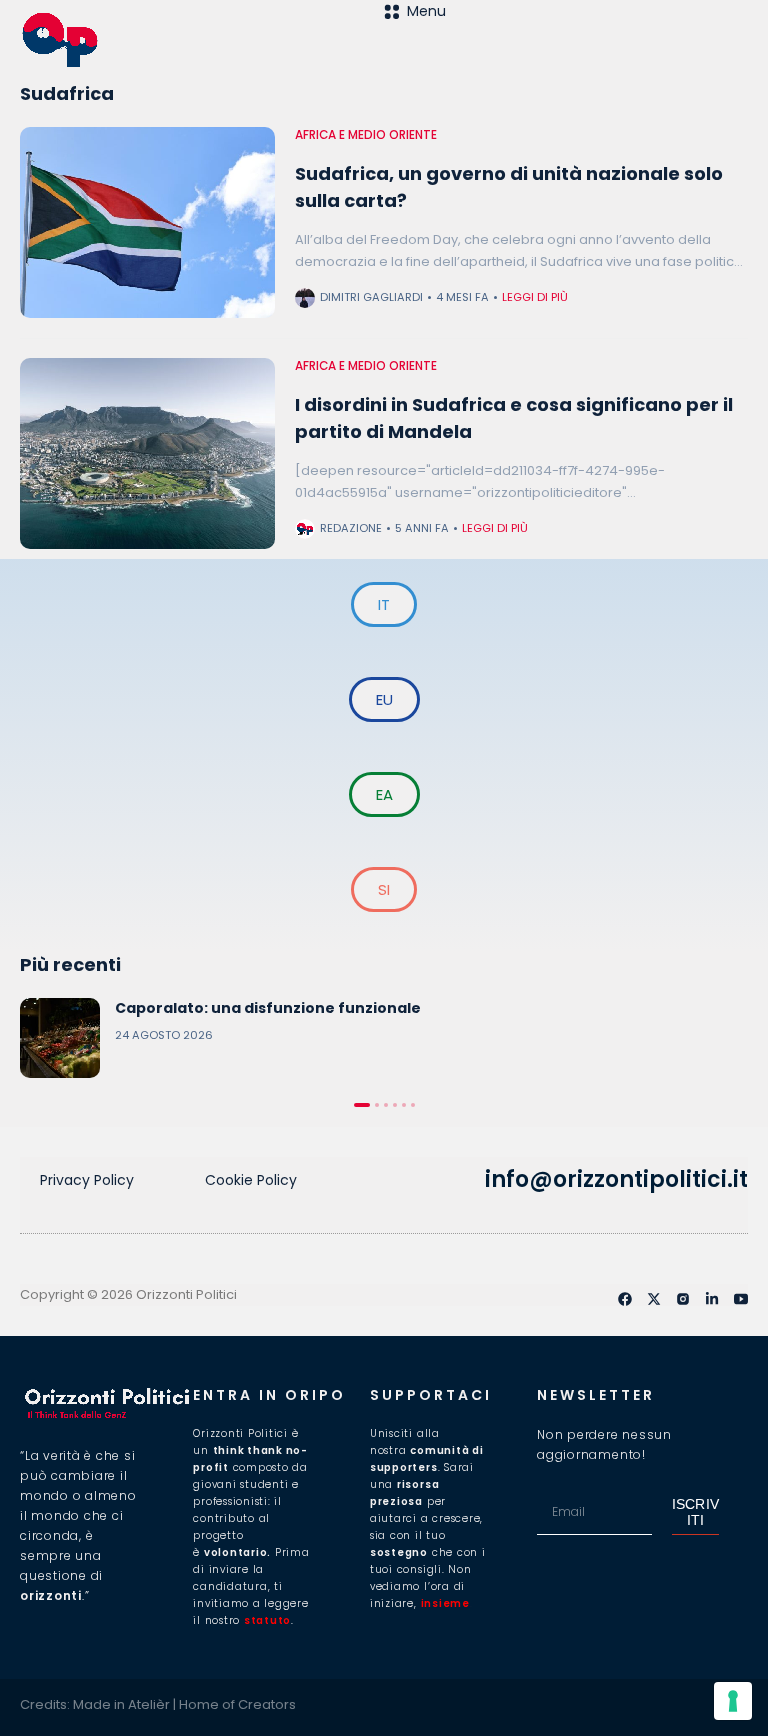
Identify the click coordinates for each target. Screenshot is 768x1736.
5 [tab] (404, 1105)
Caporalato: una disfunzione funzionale (268, 1008)
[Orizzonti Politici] (202, 40)
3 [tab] (386, 1105)
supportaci (431, 1395)
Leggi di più (535, 297)
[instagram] (683, 1299)
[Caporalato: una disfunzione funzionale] (60, 1038)
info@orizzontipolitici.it (616, 1179)
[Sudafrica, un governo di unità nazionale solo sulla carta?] (147, 222)
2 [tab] (377, 1105)
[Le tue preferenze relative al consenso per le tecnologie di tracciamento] (733, 1701)
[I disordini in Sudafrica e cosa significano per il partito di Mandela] (147, 453)
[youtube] (741, 1299)
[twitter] (654, 1299)
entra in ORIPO (269, 1395)
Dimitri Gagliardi (371, 297)
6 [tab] (413, 1105)
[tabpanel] (384, 1038)
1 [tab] (362, 1105)
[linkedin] (712, 1299)
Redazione (351, 528)
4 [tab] (395, 1105)
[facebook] (625, 1299)
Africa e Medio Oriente (366, 135)
